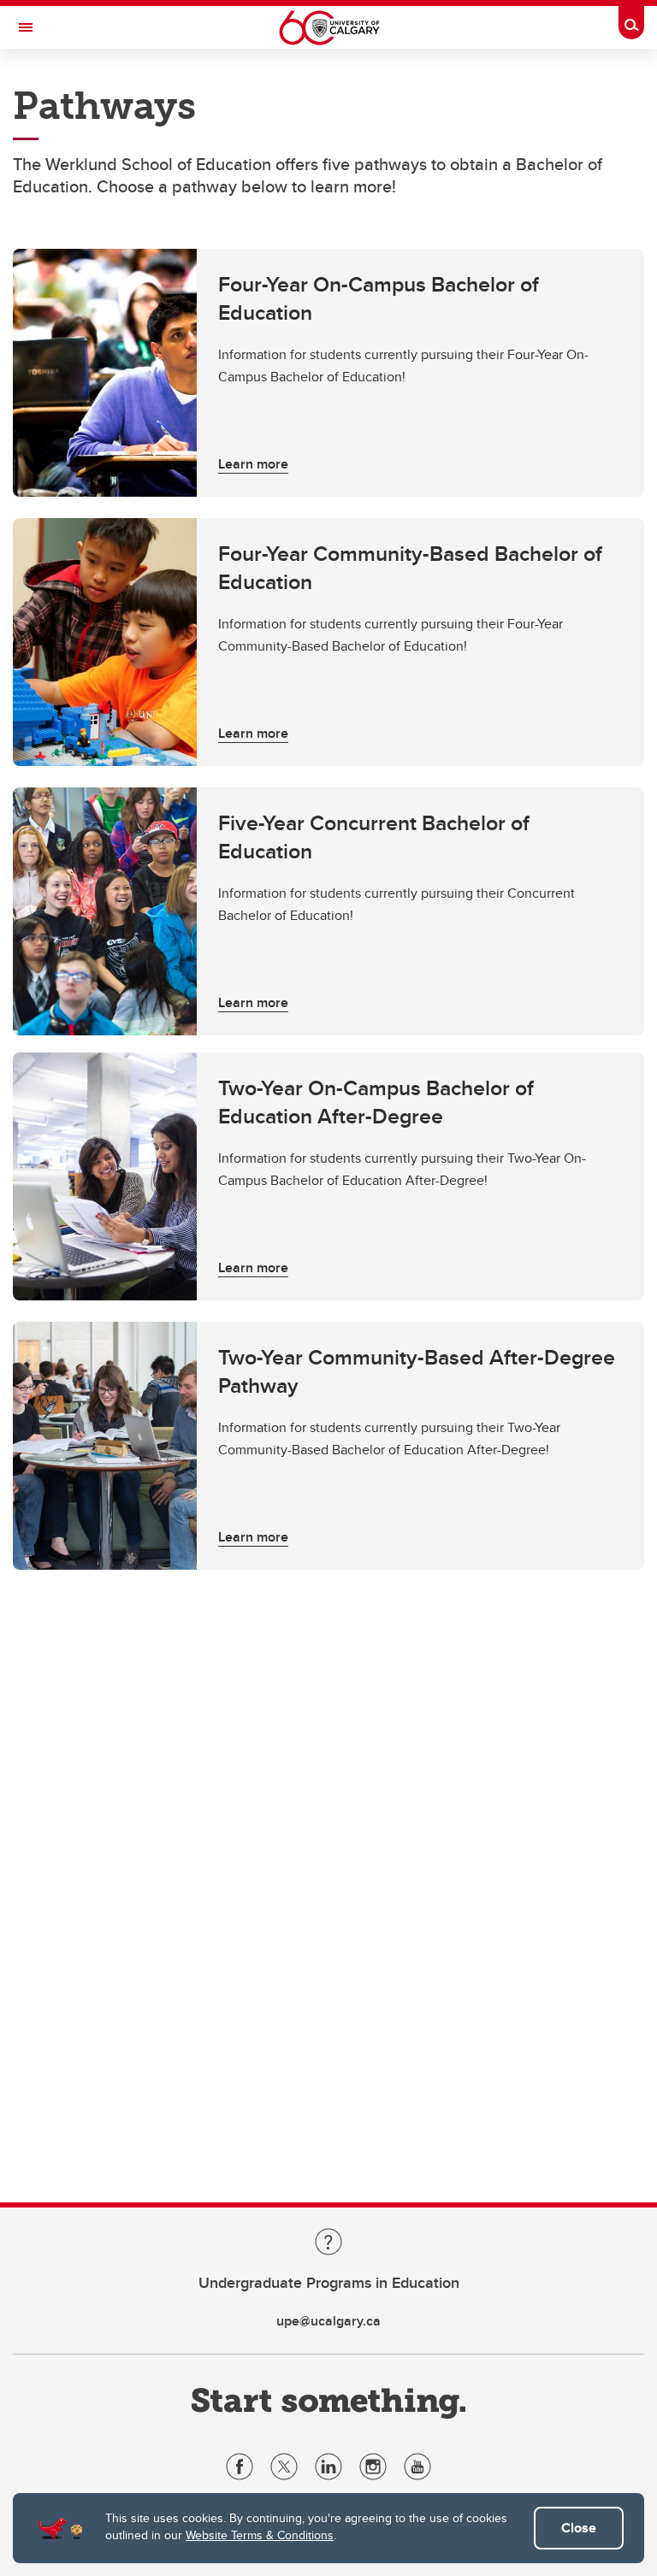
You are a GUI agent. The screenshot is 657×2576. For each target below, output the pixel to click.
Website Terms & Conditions (260, 2535)
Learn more (253, 464)
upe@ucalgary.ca (328, 2321)
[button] (328, 373)
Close (579, 2528)
